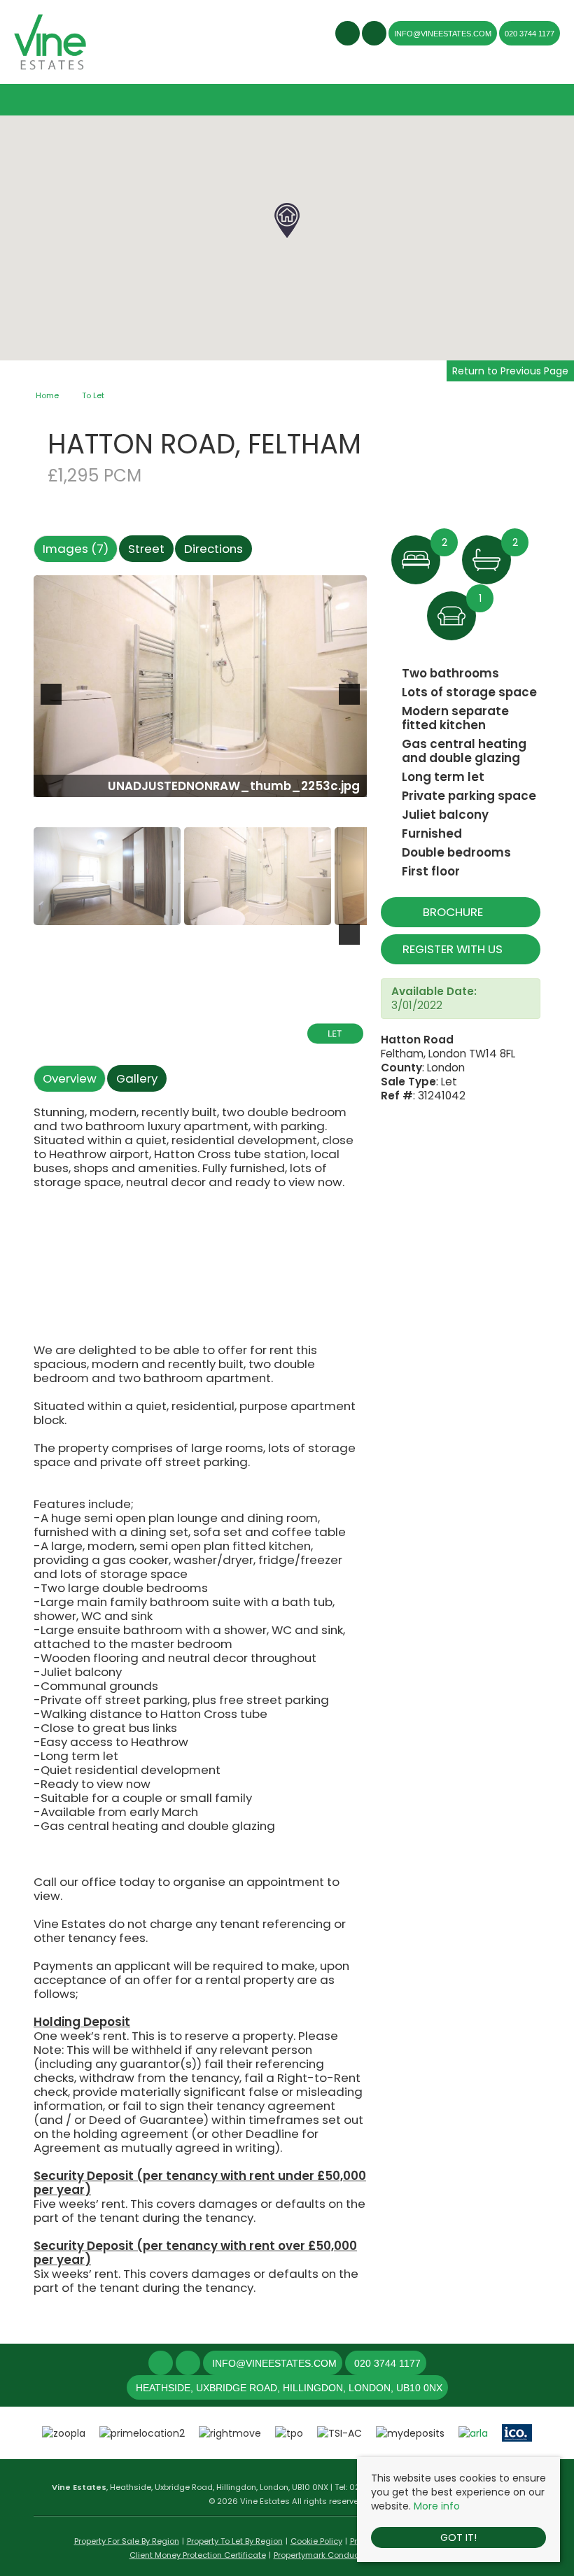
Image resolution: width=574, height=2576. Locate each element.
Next (352, 703)
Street (146, 549)
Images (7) (76, 549)
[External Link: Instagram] (375, 35)
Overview (70, 1078)
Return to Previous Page (510, 371)
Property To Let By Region (235, 2541)
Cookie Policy (316, 2541)
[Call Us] (352, 2363)
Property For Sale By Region (127, 2541)
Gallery (137, 1078)
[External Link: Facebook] (349, 35)
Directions (213, 549)
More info (437, 2506)
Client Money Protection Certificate (198, 2555)
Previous (54, 703)
